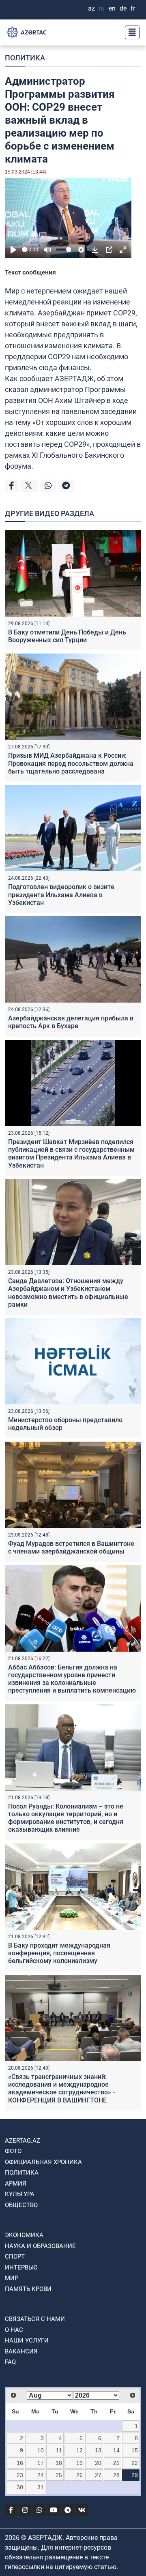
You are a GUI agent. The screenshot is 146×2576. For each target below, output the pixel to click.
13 (98, 2450)
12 (79, 2450)
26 (79, 2475)
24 (41, 2475)
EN (112, 8)
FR (133, 8)
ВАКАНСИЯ (21, 2351)
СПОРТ (15, 2257)
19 (79, 2463)
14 (116, 2450)
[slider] (25, 250)
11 (59, 2450)
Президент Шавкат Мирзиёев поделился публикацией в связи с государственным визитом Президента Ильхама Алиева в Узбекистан (71, 1154)
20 (98, 2463)
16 (20, 2463)
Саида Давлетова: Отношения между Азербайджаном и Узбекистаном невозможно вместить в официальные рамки (68, 1293)
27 (98, 2475)
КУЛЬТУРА (20, 2194)
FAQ (10, 2362)
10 (41, 2450)
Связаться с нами (35, 2319)
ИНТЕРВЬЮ (21, 2267)
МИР (12, 2278)
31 (41, 2487)
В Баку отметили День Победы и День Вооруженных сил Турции (67, 636)
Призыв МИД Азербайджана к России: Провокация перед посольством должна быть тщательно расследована (71, 763)
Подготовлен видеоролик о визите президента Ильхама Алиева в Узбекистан (61, 895)
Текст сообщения (30, 272)
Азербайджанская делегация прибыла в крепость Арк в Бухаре (71, 1022)
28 (116, 2475)
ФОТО (13, 2151)
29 (135, 2475)
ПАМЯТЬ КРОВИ (28, 2289)
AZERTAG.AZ (23, 2141)
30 (20, 2487)
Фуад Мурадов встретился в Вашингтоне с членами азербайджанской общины (71, 1547)
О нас (14, 2330)
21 (116, 2463)
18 (59, 2463)
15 (135, 2450)
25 (59, 2475)
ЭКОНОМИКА (24, 2235)
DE (123, 8)
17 (41, 2463)
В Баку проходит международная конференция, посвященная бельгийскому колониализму (59, 1953)
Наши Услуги (27, 2340)
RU (102, 8)
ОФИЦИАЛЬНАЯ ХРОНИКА (43, 2162)
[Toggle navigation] (130, 32)
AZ (91, 8)
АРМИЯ (16, 2184)
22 (135, 2463)
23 (20, 2475)
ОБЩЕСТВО (21, 2205)
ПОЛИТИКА (25, 58)
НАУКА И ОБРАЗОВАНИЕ (40, 2246)
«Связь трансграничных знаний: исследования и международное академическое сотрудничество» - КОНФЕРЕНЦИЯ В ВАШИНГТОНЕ (61, 2088)
